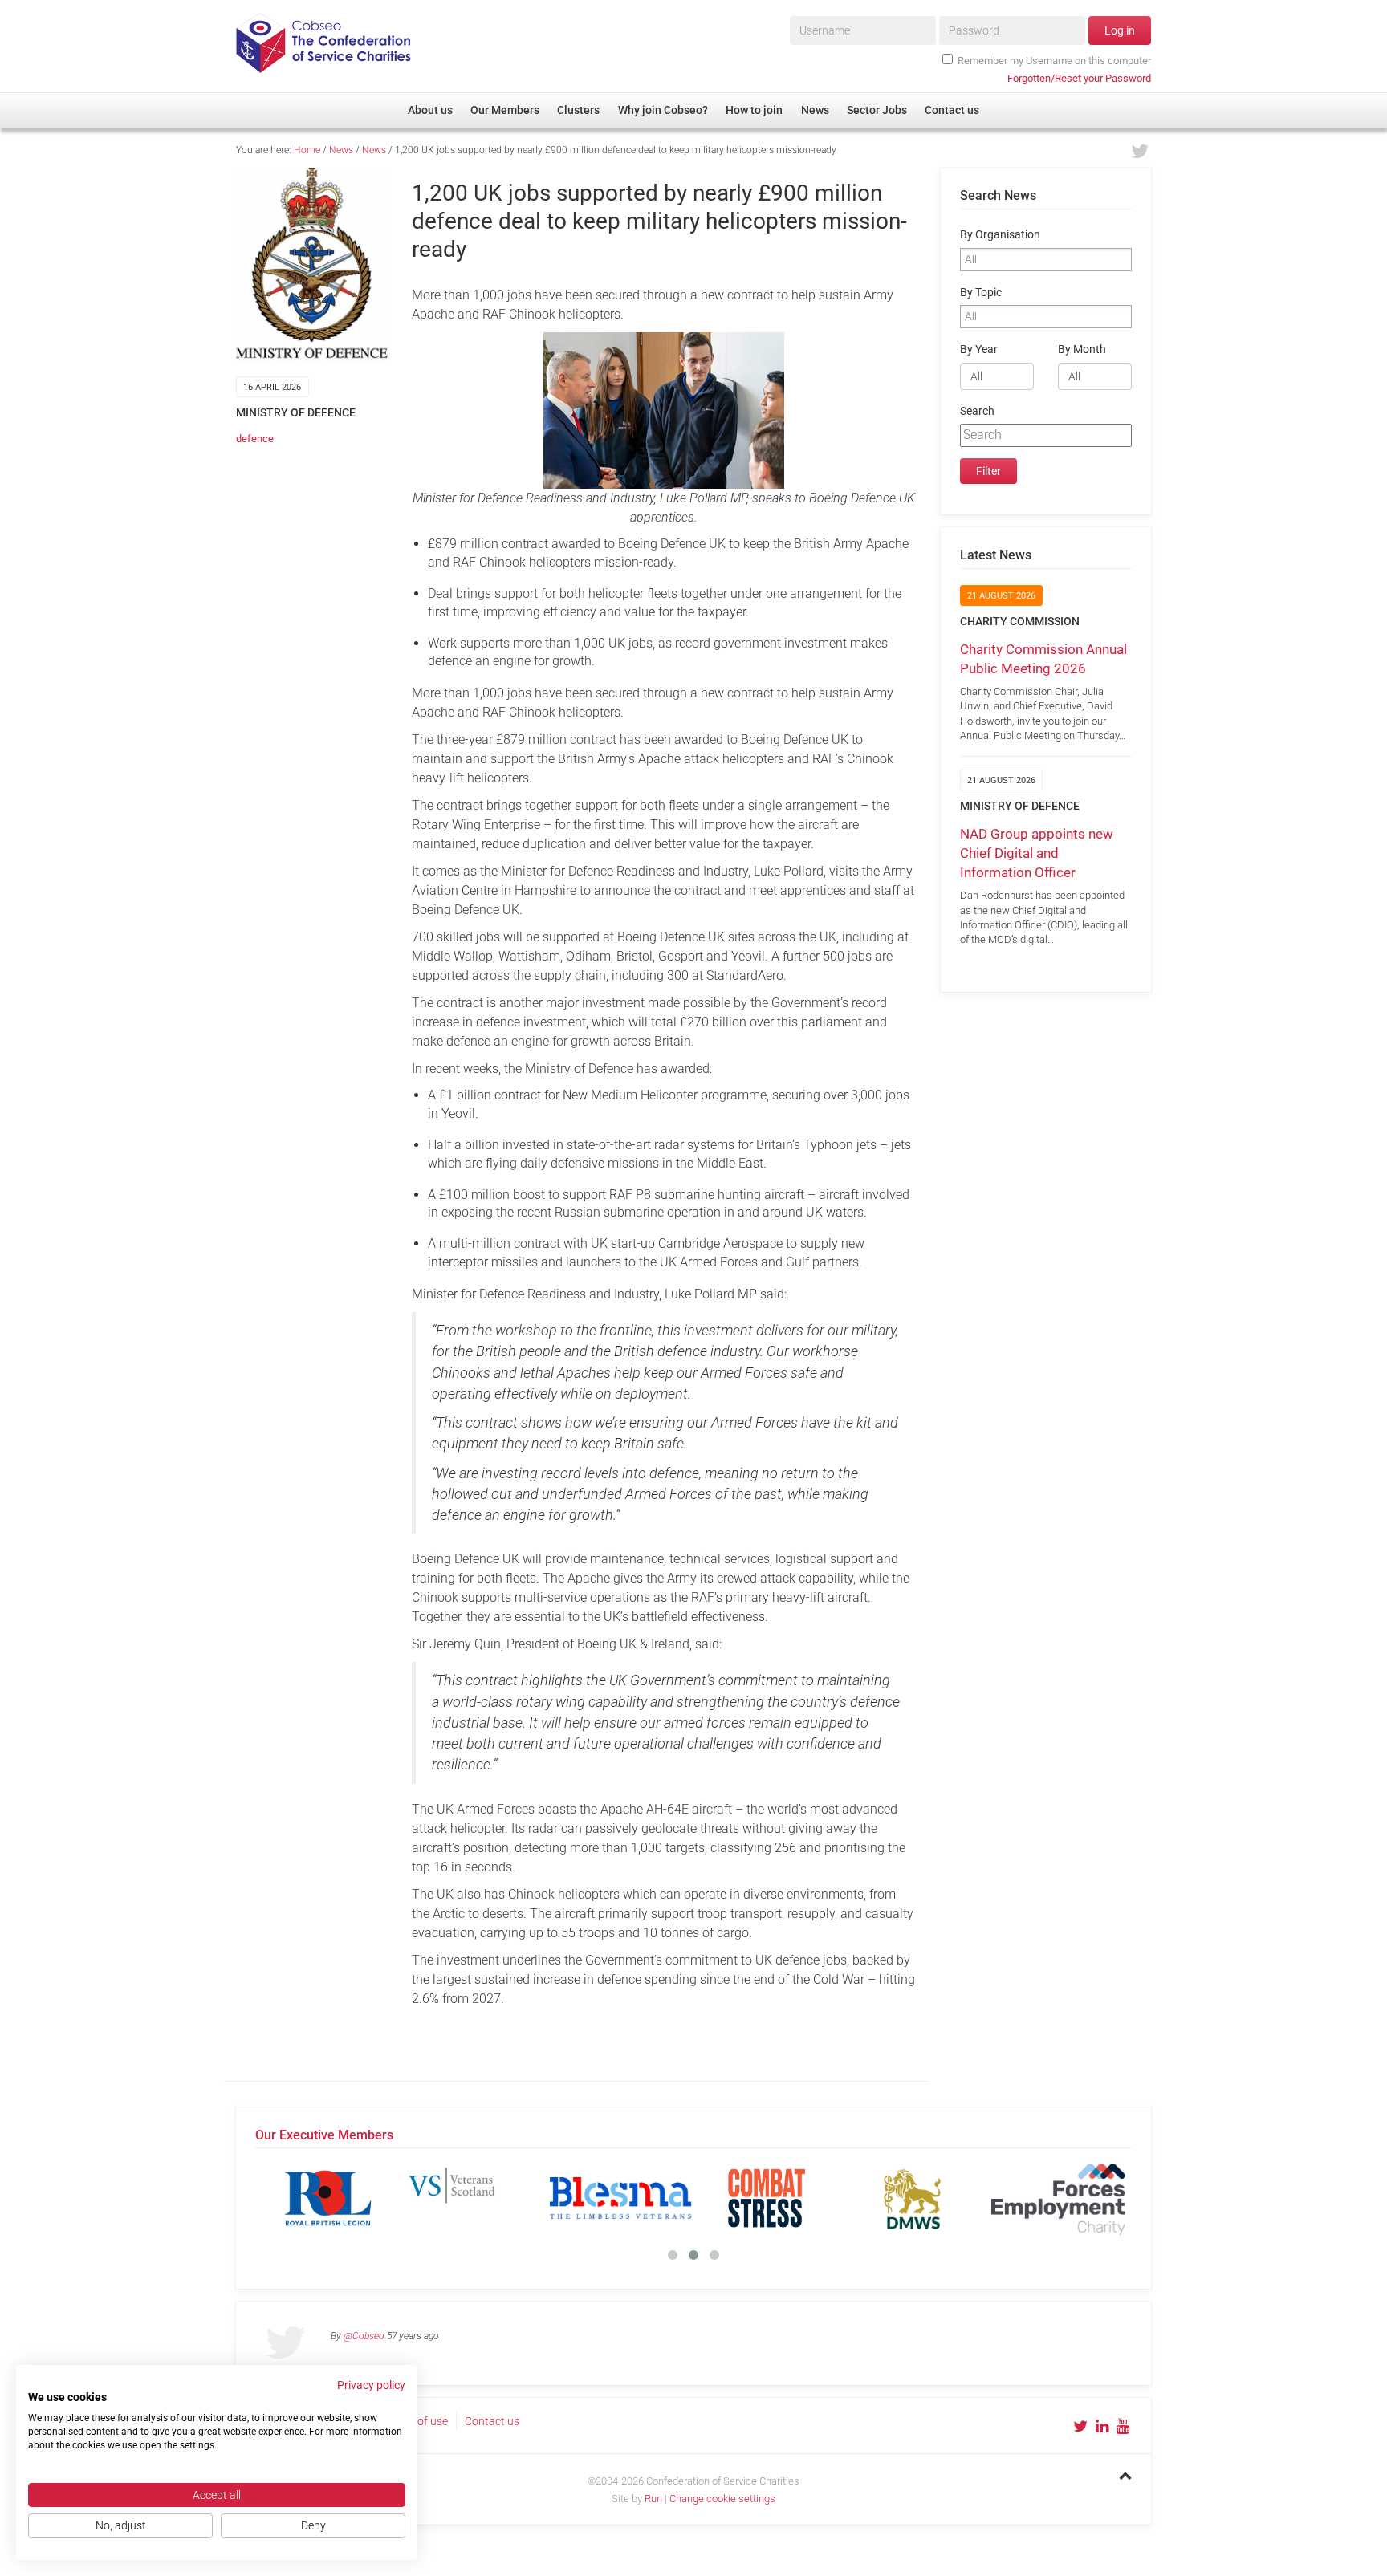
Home (307, 150)
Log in (1120, 30)
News (341, 150)
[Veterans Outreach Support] (1076, 2198)
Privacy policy (371, 2385)
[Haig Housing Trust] (784, 2198)
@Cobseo (364, 2336)
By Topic (981, 293)
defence (255, 439)
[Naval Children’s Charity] (930, 2198)
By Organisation (1000, 235)
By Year (979, 349)
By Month (1082, 349)
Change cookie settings (722, 2499)
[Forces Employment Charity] (638, 2198)
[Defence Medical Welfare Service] (492, 2198)
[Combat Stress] (346, 2198)
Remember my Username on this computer (1054, 61)
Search (977, 411)
